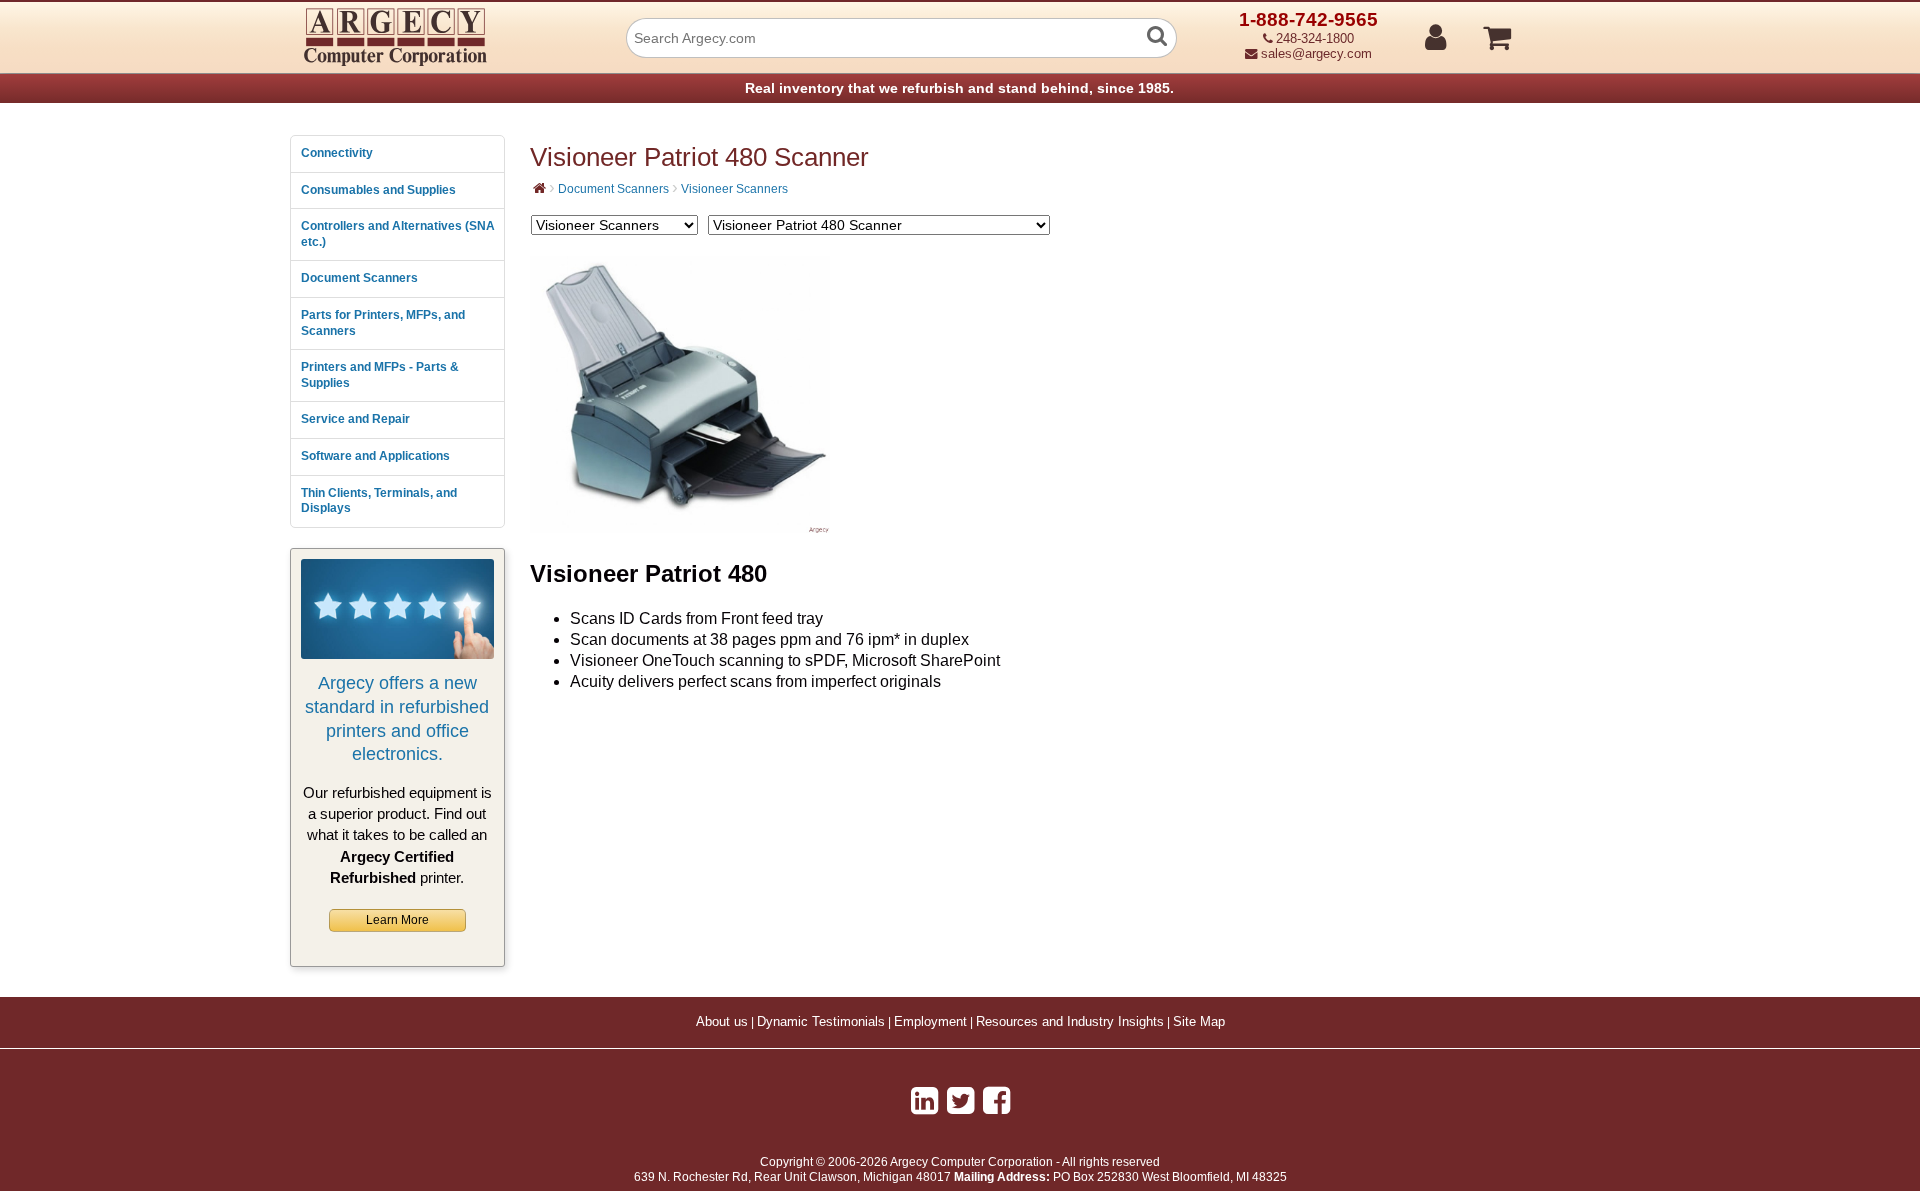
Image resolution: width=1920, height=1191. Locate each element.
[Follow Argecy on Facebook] (996, 1101)
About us (722, 1022)
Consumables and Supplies (378, 190)
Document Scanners (359, 278)
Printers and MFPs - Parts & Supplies (380, 375)
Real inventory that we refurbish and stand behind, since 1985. (959, 88)
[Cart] (1572, 29)
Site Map (1199, 1022)
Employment (930, 1022)
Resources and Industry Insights (1070, 1022)
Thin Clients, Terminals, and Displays (379, 501)
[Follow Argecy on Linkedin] (924, 1101)
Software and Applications (375, 456)
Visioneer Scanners (734, 189)
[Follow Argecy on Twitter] (960, 1101)
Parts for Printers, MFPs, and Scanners (383, 323)
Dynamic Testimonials (821, 1022)
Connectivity (337, 153)
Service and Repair (355, 419)
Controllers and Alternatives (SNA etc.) (398, 234)
